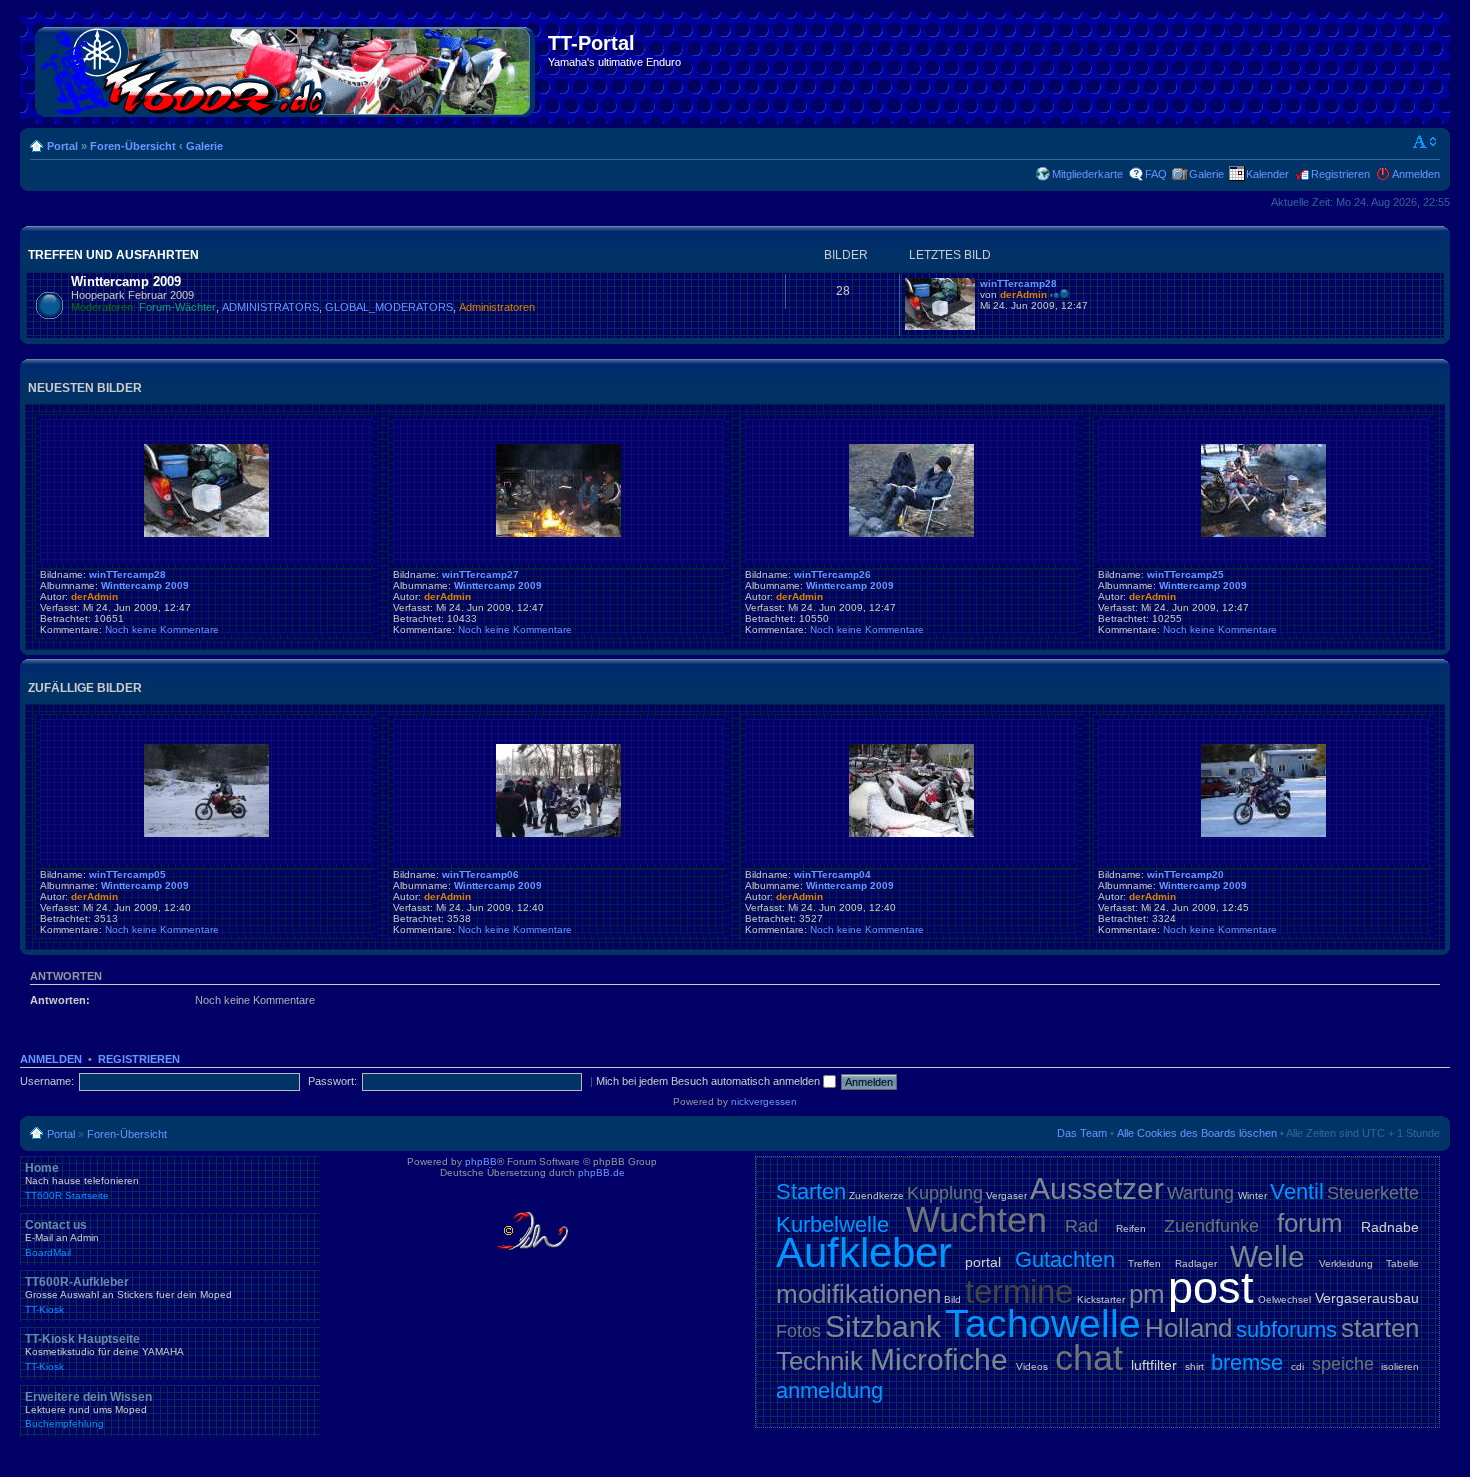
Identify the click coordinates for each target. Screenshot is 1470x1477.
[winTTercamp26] (911, 533)
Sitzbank (883, 1326)
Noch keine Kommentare (162, 629)
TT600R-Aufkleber (128, 1295)
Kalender (1267, 174)
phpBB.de (601, 1172)
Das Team (1082, 1133)
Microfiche (939, 1359)
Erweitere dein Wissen (88, 1410)
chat (1089, 1357)
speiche (1343, 1364)
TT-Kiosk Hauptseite (104, 1352)
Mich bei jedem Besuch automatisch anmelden (709, 1081)
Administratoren (497, 307)
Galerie (204, 146)
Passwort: (332, 1081)
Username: (47, 1081)
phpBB (481, 1161)
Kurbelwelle (832, 1224)
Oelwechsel (1284, 1299)
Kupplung (945, 1193)
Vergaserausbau (1367, 1298)
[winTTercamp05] (206, 833)
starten (1380, 1328)
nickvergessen (764, 1101)
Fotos (798, 1331)
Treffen (1144, 1263)
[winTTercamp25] (1263, 533)
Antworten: (60, 1000)
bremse (1247, 1362)
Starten (811, 1191)
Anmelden (1416, 174)
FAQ (1156, 174)
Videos (1032, 1366)
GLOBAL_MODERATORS (389, 307)
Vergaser (1006, 1195)
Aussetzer (1097, 1188)
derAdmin (1023, 294)
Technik (819, 1361)
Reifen (1131, 1228)
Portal (62, 146)
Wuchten (976, 1219)
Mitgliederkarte (1087, 174)
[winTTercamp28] (940, 326)
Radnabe (1390, 1227)
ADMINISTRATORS (270, 307)
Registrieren (1340, 174)
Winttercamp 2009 (126, 281)
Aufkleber (864, 1252)
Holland (1188, 1328)
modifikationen (858, 1294)
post (1211, 1287)
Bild (952, 1299)
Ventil (1297, 1191)
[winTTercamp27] (558, 533)
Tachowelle (1043, 1323)
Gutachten (1065, 1259)
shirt (1194, 1366)
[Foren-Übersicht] (286, 68)
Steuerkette (1373, 1193)
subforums (1286, 1329)
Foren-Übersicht (133, 146)
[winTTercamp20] (1263, 833)
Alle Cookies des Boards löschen (1197, 1133)
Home (82, 1181)
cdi (1297, 1366)
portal (983, 1262)
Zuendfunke (1211, 1226)
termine (1019, 1291)
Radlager (1196, 1263)
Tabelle (1402, 1263)
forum (1310, 1223)
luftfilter (1154, 1365)
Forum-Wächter (177, 307)
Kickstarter (1101, 1299)
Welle (1267, 1256)
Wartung (1200, 1193)
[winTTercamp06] (558, 833)
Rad (1081, 1226)
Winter (1252, 1195)
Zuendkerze (876, 1195)
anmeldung (829, 1390)
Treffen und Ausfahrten (113, 255)
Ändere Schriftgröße (1425, 142)
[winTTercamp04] (911, 833)
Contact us (62, 1238)
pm (1147, 1294)
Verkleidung (1346, 1263)
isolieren (1400, 1366)
